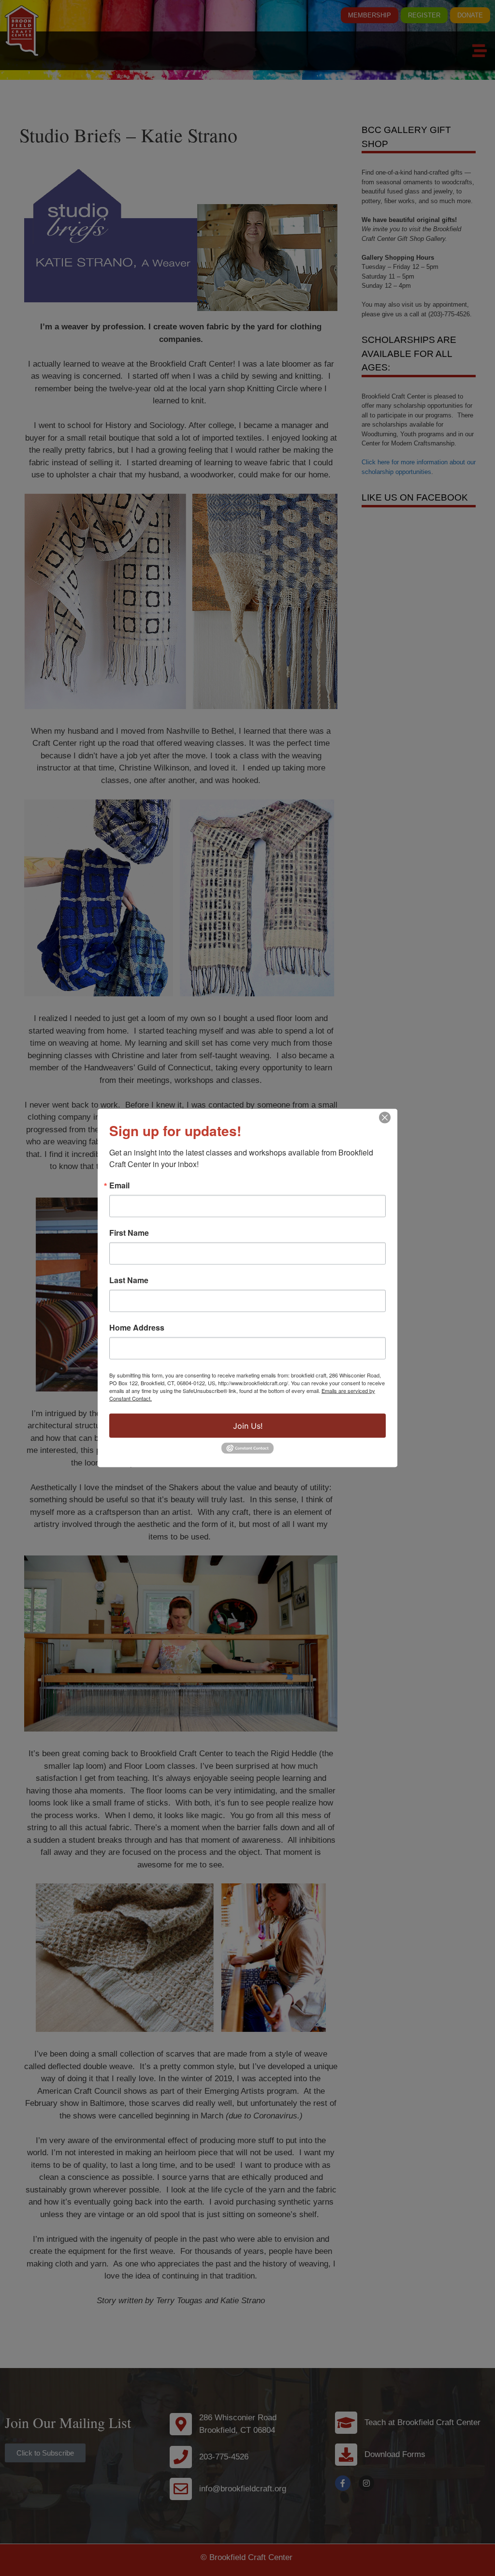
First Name (129, 1233)
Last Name (129, 1280)
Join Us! (248, 1426)
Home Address (137, 1328)
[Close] (385, 1118)
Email (119, 1185)
